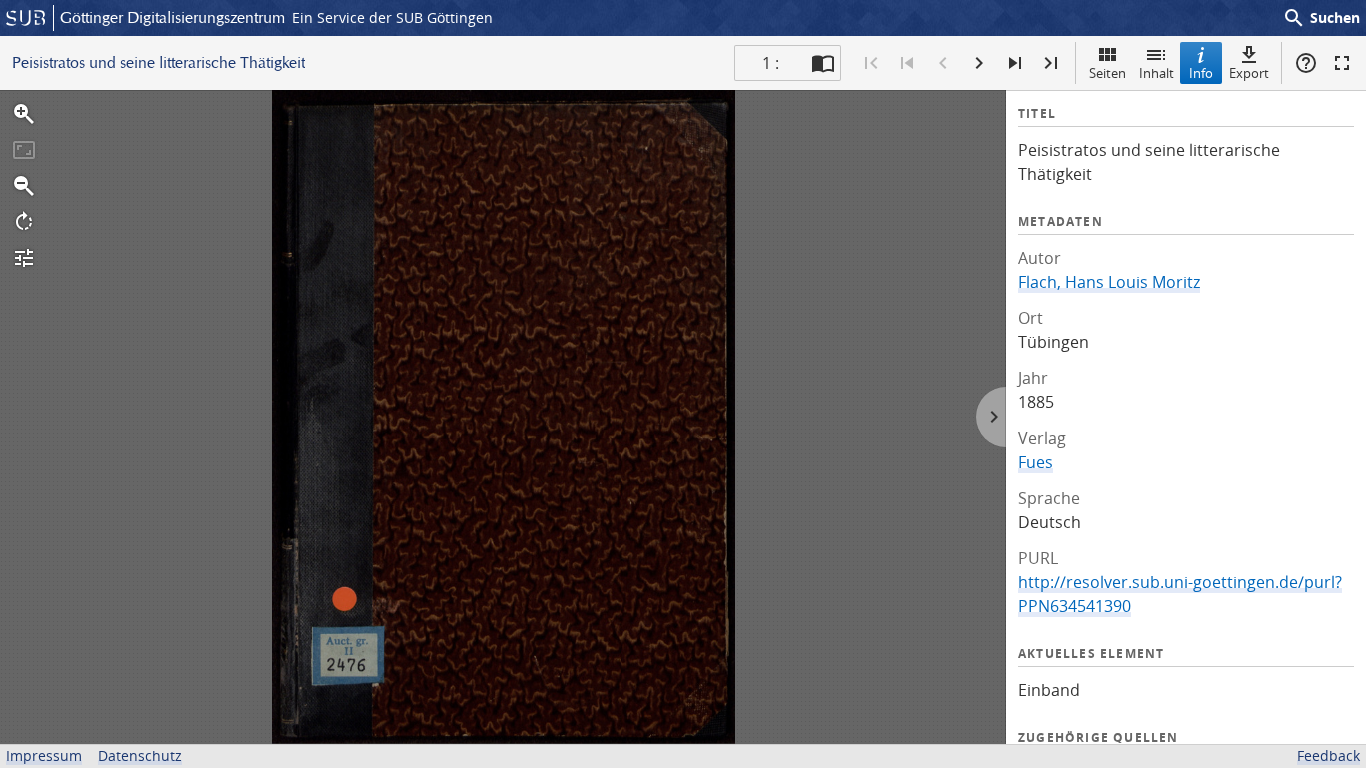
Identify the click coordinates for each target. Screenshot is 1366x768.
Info (1201, 73)
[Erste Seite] (871, 63)
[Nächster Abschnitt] (1015, 63)
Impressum (44, 755)
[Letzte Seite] (1051, 63)
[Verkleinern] (24, 186)
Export (1249, 73)
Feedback (1328, 755)
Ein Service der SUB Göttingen (392, 17)
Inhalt (1156, 73)
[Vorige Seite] (943, 63)
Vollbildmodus (1342, 63)
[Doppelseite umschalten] (823, 63)
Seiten (1107, 73)
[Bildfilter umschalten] (24, 258)
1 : (770, 63)
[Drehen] (24, 222)
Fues (1035, 462)
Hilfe (1306, 63)
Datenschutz (140, 755)
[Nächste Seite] (979, 63)
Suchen (1321, 18)
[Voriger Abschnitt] (907, 63)
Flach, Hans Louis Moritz (1109, 282)
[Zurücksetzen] (24, 150)
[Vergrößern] (24, 114)
